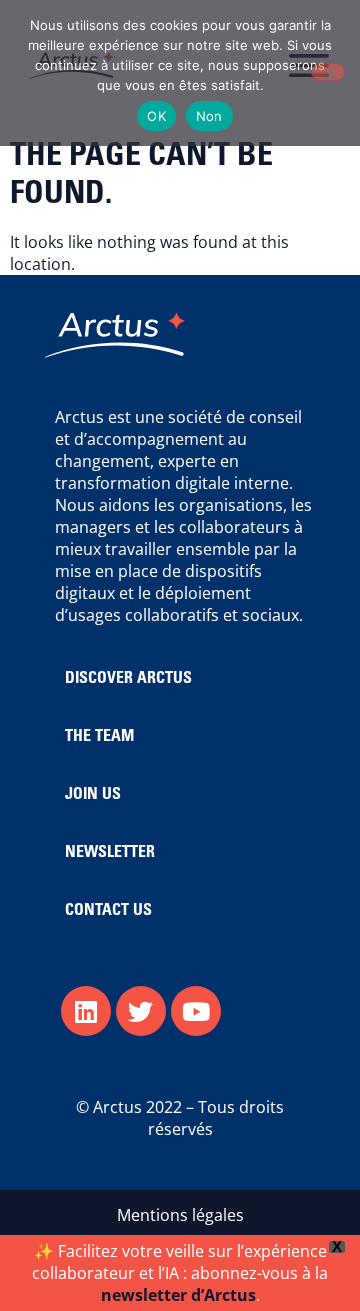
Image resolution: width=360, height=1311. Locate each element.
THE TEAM (99, 737)
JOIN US (93, 795)
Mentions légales (180, 1215)
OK (156, 116)
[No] (328, 72)
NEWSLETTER (110, 853)
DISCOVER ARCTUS (128, 679)
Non (209, 116)
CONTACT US (108, 911)
